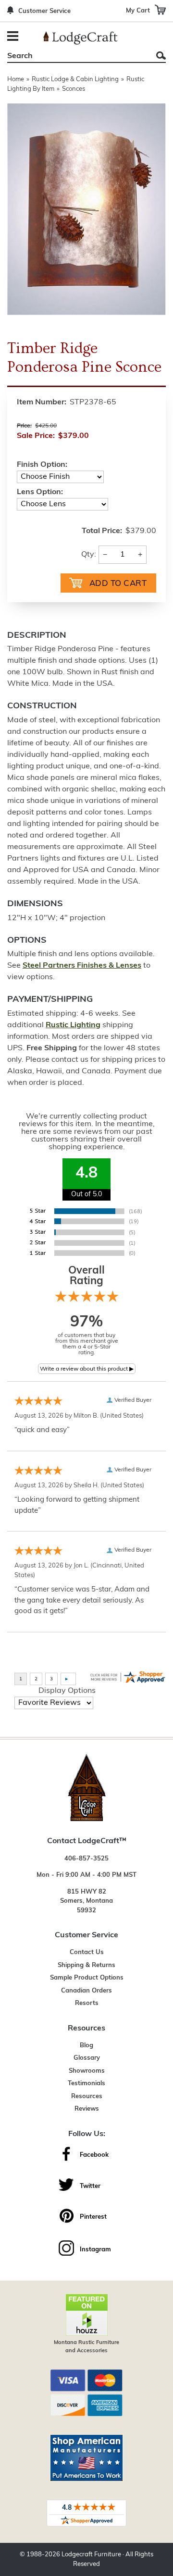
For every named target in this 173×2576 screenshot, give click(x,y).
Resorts (87, 2003)
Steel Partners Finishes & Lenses (82, 966)
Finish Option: (42, 465)
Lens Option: (40, 492)
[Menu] (14, 37)
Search (161, 55)
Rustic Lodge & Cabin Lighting (75, 79)
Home (16, 79)
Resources (87, 2096)
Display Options (67, 1691)
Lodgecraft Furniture (91, 2555)
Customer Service (44, 11)
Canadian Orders (86, 1991)
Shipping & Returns (86, 1965)
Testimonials (86, 2084)
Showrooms (87, 2071)
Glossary (87, 2058)
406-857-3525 (86, 1859)
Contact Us (87, 1952)
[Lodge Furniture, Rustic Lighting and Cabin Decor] (80, 38)
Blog (86, 2046)
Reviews (87, 2109)
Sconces (74, 89)
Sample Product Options (87, 1978)
